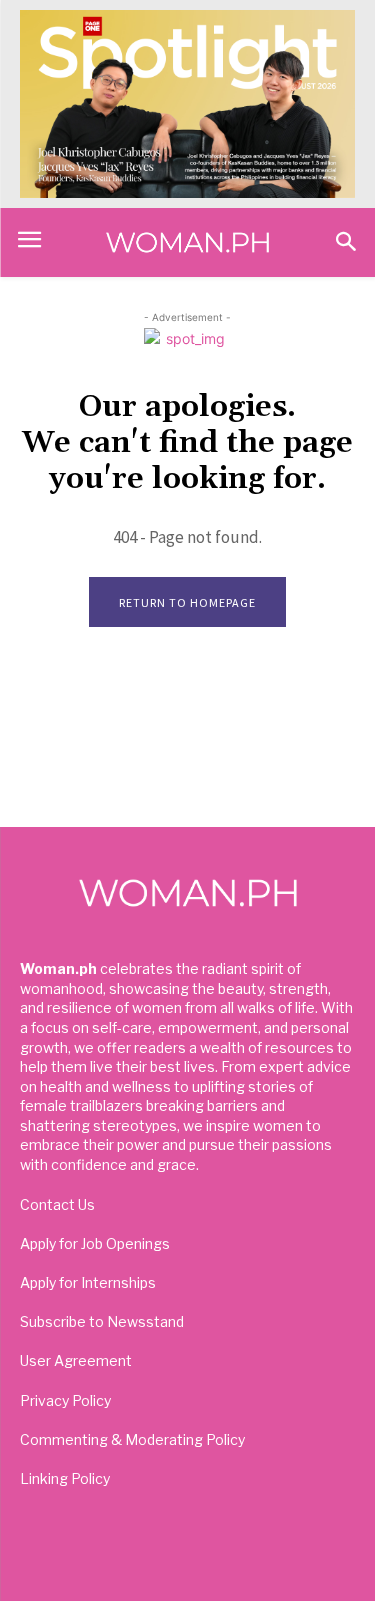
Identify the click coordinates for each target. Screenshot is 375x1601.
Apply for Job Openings (95, 1243)
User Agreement (76, 1360)
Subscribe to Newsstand (102, 1321)
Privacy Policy (65, 1400)
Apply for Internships (88, 1282)
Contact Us (57, 1204)
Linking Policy (65, 1478)
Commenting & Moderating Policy (132, 1439)
